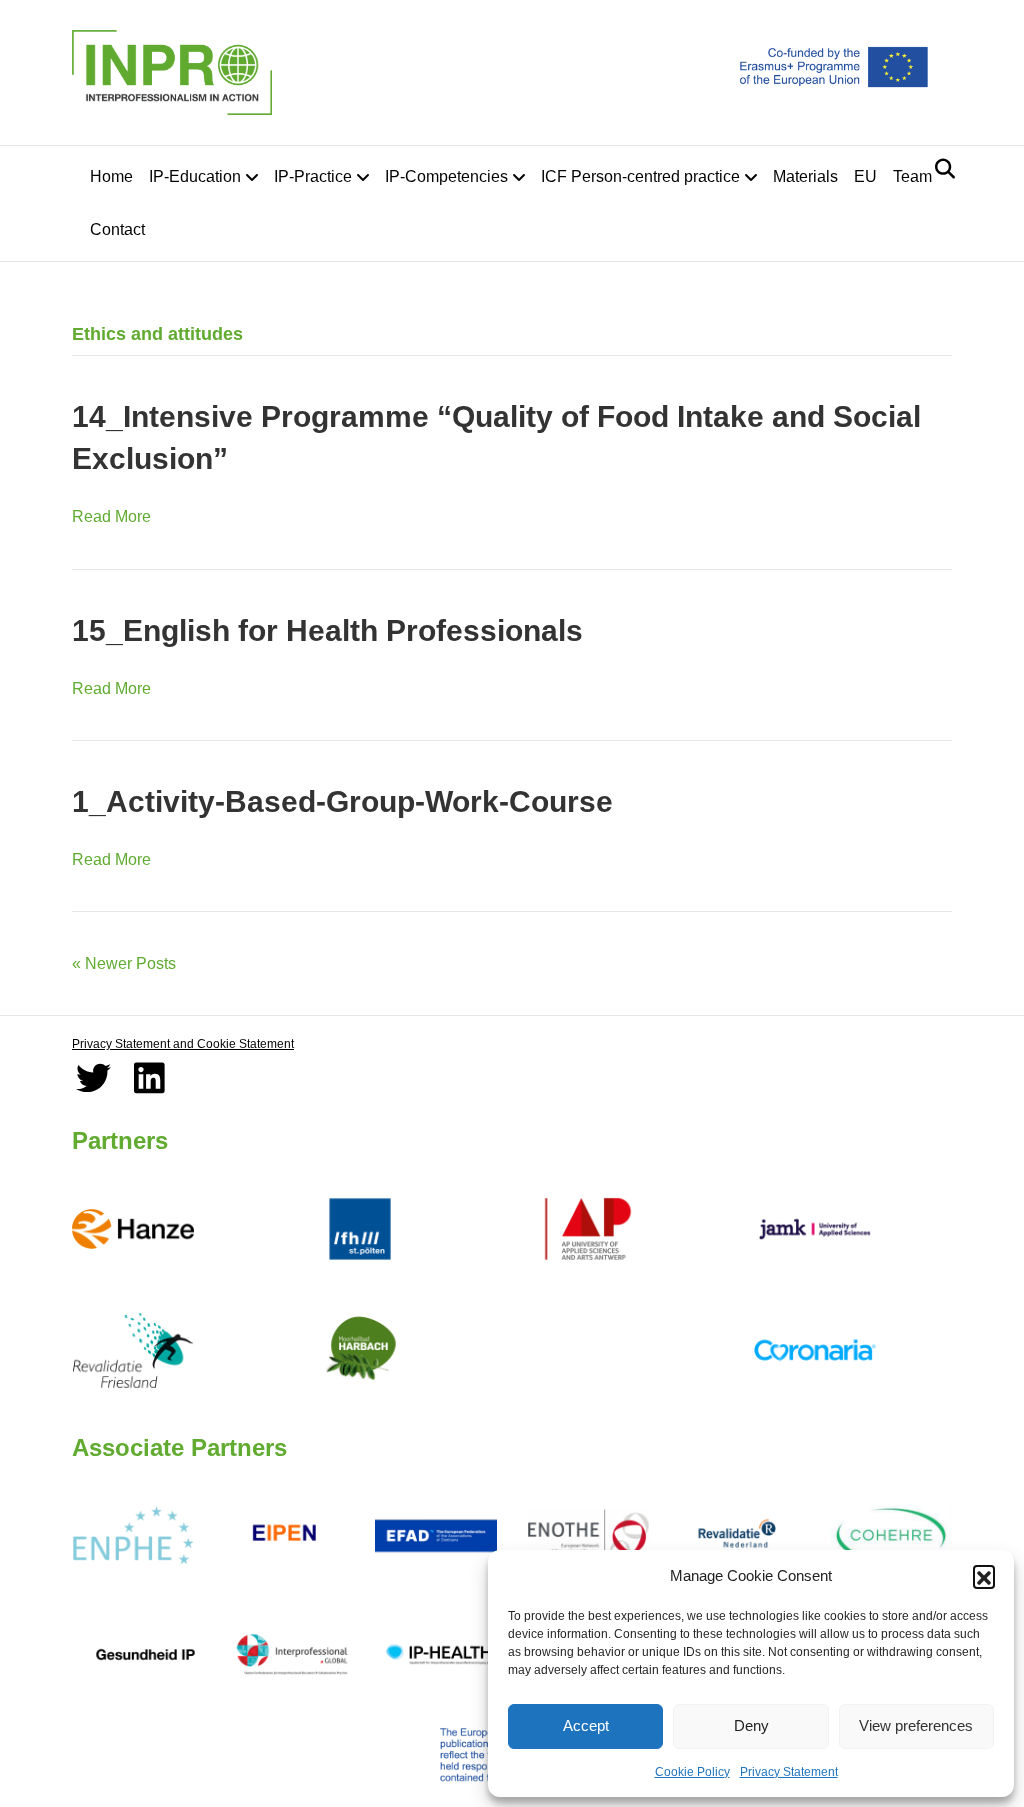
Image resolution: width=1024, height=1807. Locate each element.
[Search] (939, 169)
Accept (586, 1725)
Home (111, 176)
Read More (111, 516)
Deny (751, 1725)
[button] (984, 1576)
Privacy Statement (789, 1772)
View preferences (916, 1725)
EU (865, 176)
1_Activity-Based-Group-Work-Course (342, 801)
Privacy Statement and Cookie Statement (183, 1044)
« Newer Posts (124, 963)
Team (912, 176)
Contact (117, 229)
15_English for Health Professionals (327, 630)
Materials (805, 176)
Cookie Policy (692, 1772)
